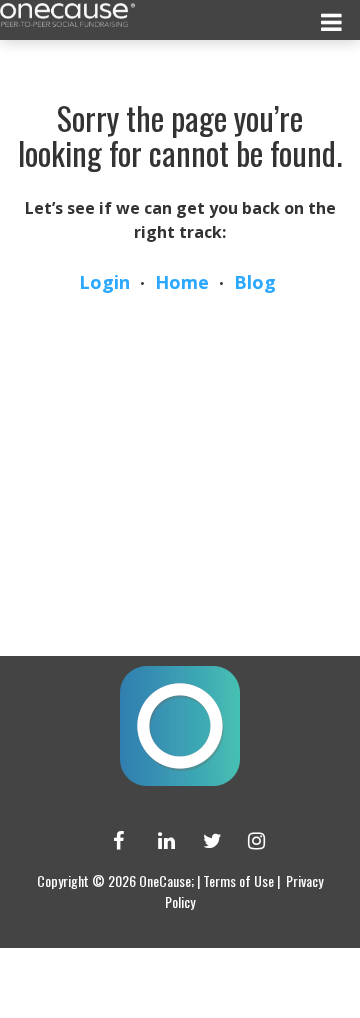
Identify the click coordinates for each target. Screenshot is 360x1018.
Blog (255, 282)
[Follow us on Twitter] (203, 840)
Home (182, 282)
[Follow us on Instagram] (248, 840)
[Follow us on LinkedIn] (158, 840)
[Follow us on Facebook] (113, 840)
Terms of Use (238, 880)
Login (104, 282)
